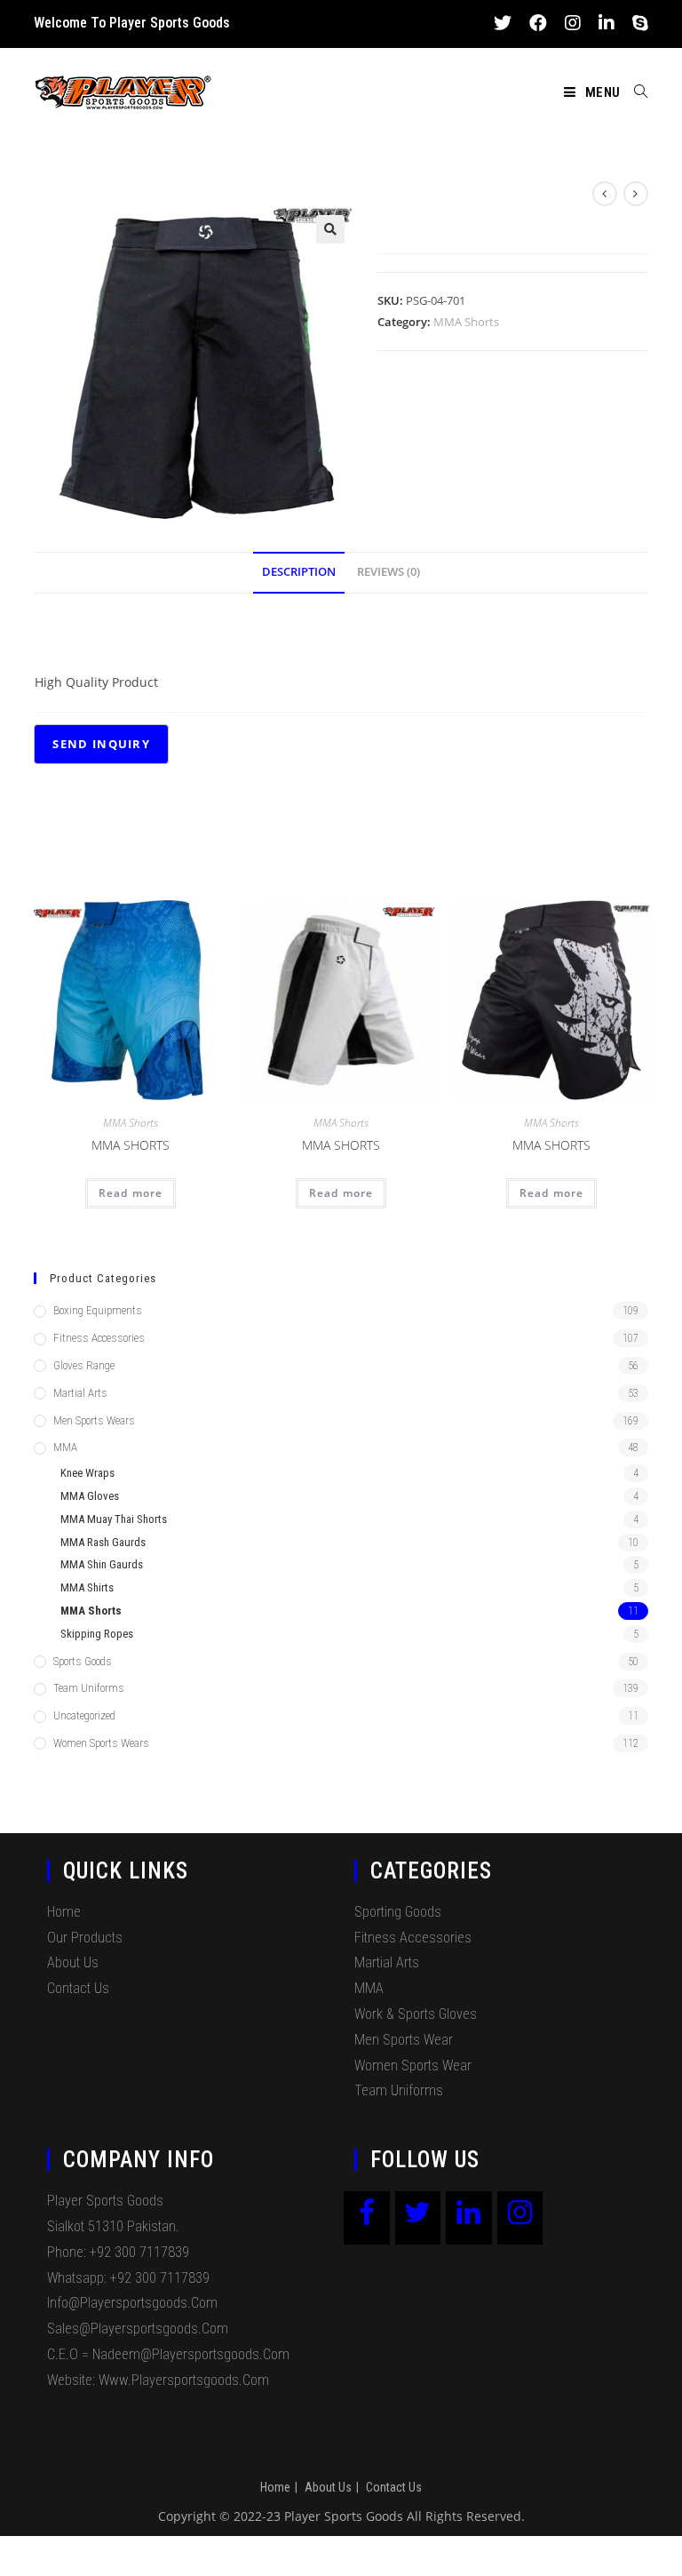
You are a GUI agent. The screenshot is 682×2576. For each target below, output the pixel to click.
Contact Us (78, 1988)
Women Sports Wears (101, 1743)
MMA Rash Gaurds (103, 1542)
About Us (73, 1962)
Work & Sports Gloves (416, 2014)
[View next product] (636, 194)
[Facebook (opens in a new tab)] (538, 23)
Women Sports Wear (413, 2066)
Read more (131, 1193)
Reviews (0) (389, 572)
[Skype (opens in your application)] (636, 23)
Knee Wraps (87, 1473)
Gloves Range (84, 1365)
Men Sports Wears (94, 1420)
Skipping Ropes (97, 1634)
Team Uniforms (89, 1688)
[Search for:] (634, 92)
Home (64, 1912)
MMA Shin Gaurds (102, 1564)
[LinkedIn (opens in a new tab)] (607, 23)
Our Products (85, 1938)
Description (299, 572)
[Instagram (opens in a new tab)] (573, 23)
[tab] (299, 573)
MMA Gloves (90, 1496)
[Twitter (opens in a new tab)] (503, 23)
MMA (65, 1447)
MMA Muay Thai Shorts (114, 1519)
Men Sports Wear (404, 2040)
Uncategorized (84, 1715)
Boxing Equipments (98, 1310)
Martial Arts (80, 1393)
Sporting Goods (398, 1912)
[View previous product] (605, 194)
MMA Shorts (466, 322)
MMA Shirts (87, 1587)
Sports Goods (83, 1661)
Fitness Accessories (99, 1338)
